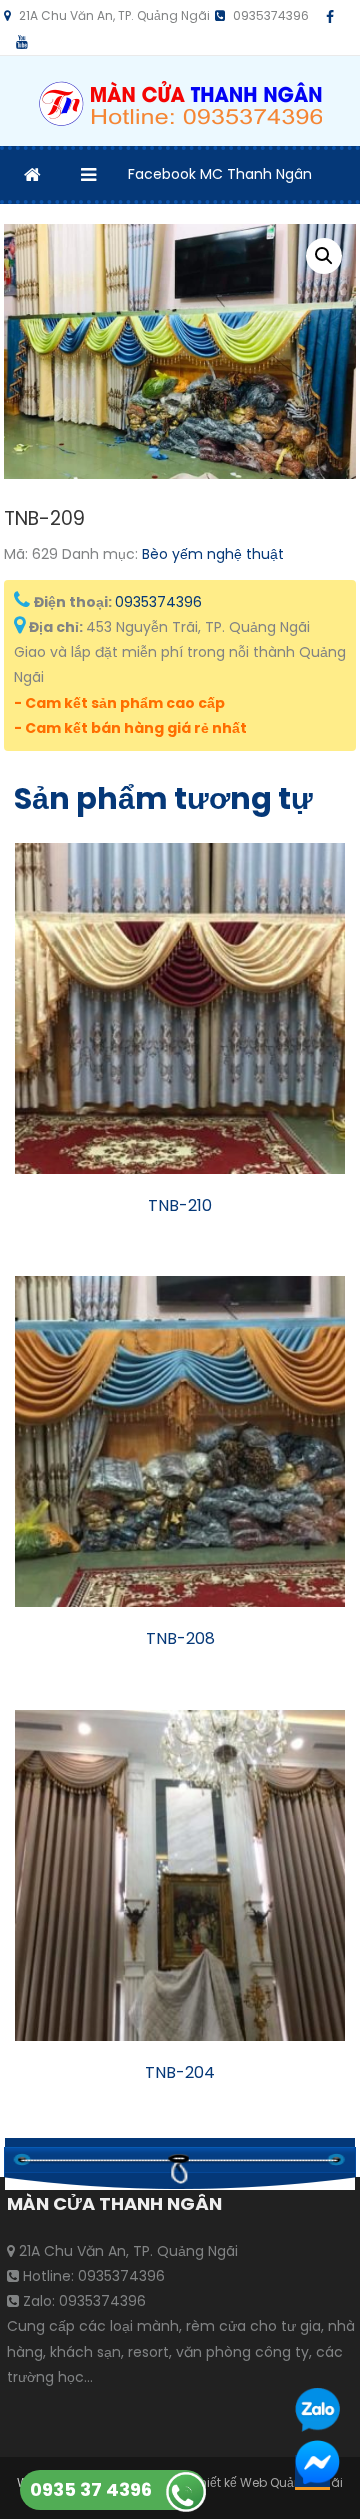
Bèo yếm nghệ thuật (213, 554)
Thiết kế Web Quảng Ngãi (267, 2482)
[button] (324, 256)
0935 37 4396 (91, 2489)
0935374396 (158, 602)
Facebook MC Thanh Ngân (220, 174)
